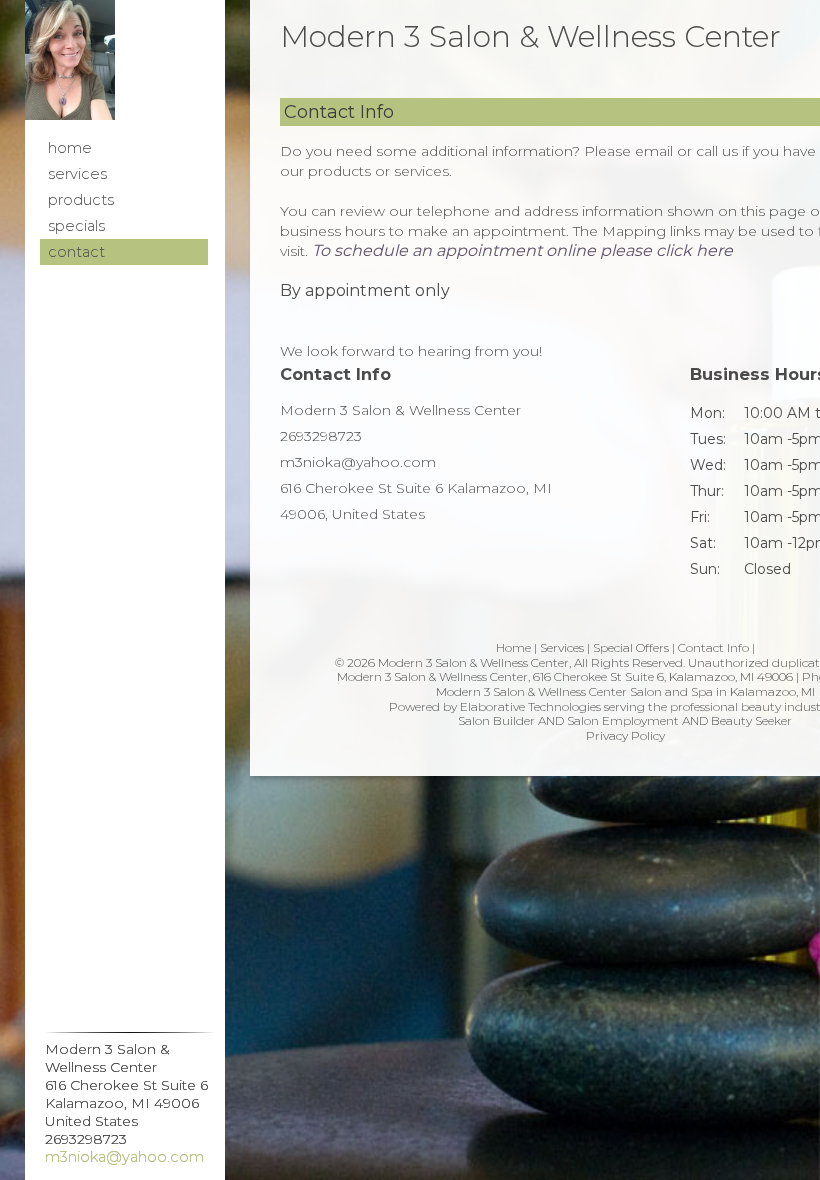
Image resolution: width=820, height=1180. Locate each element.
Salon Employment (623, 720)
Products (81, 200)
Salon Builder (496, 720)
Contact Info (713, 647)
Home (70, 148)
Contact (76, 252)
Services (77, 174)
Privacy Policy (625, 735)
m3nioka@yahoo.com (124, 1157)
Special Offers (631, 647)
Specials (76, 226)
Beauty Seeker (751, 720)
